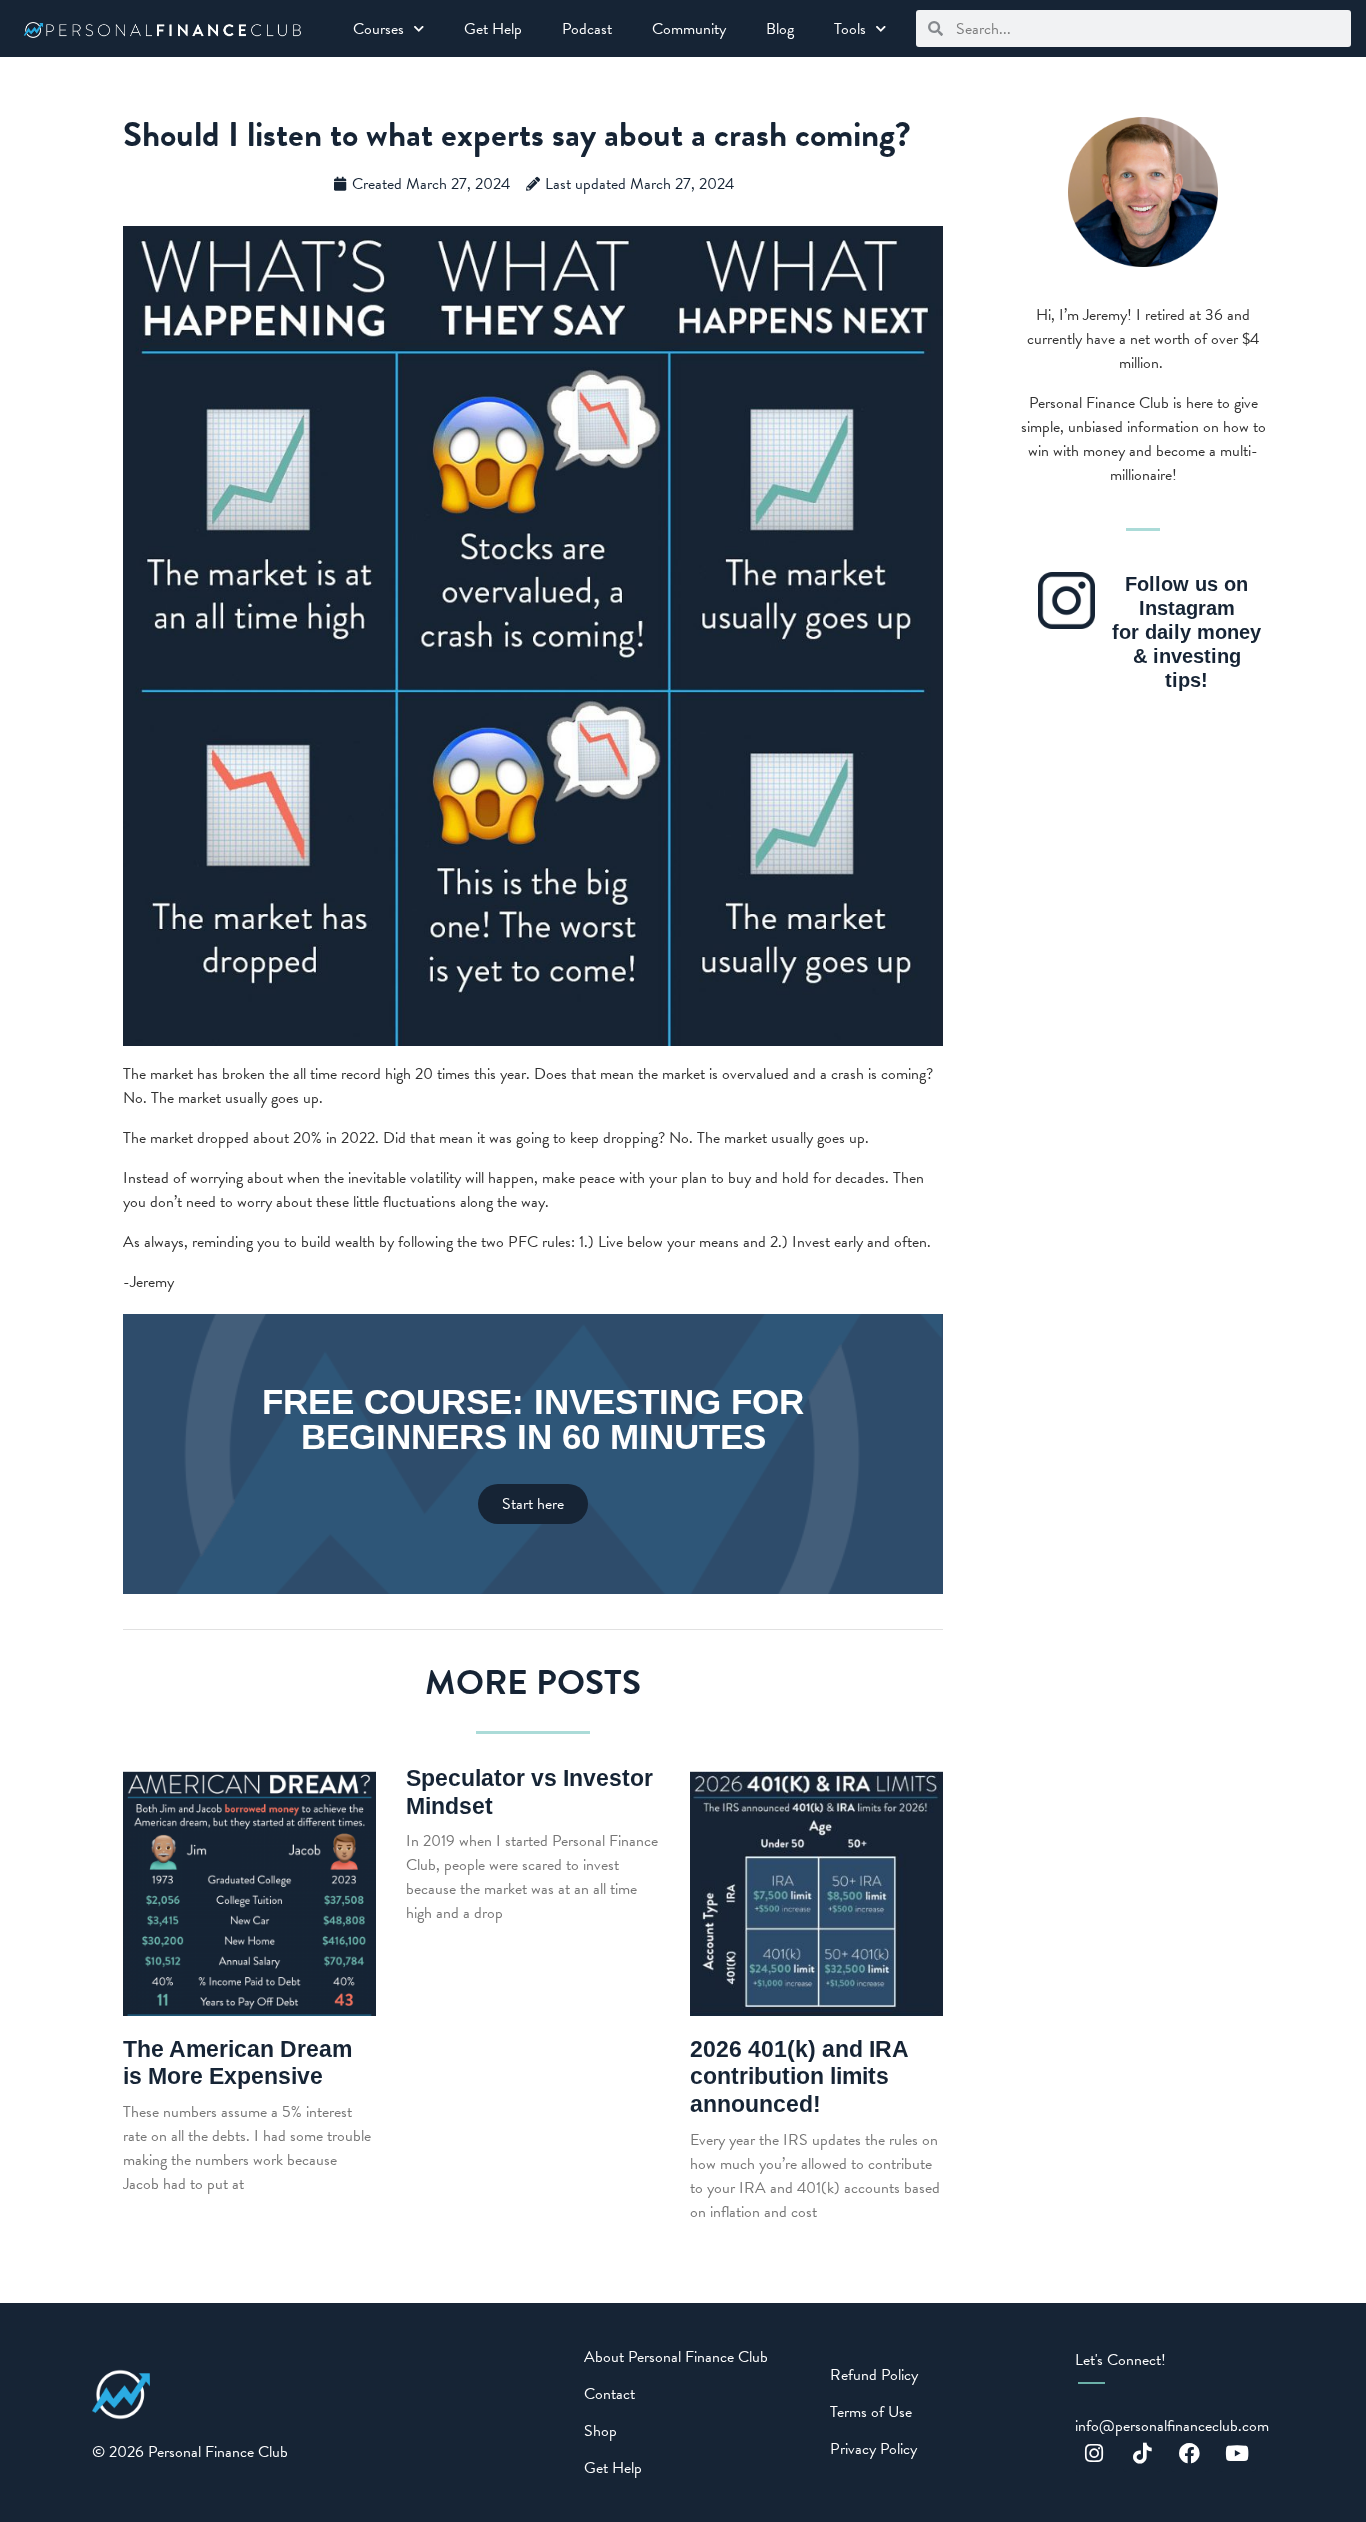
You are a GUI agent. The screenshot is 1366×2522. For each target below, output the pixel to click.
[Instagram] (1094, 2453)
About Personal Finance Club (676, 2357)
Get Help (493, 29)
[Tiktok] (1142, 2453)
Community (689, 29)
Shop (600, 2431)
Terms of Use (871, 2412)
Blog (780, 29)
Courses (378, 29)
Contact (609, 2394)
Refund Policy (874, 2375)
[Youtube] (1238, 2453)
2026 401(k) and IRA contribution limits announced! (799, 2076)
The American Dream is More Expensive (237, 2063)
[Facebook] (1190, 2453)
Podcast (587, 29)
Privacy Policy (873, 2449)
